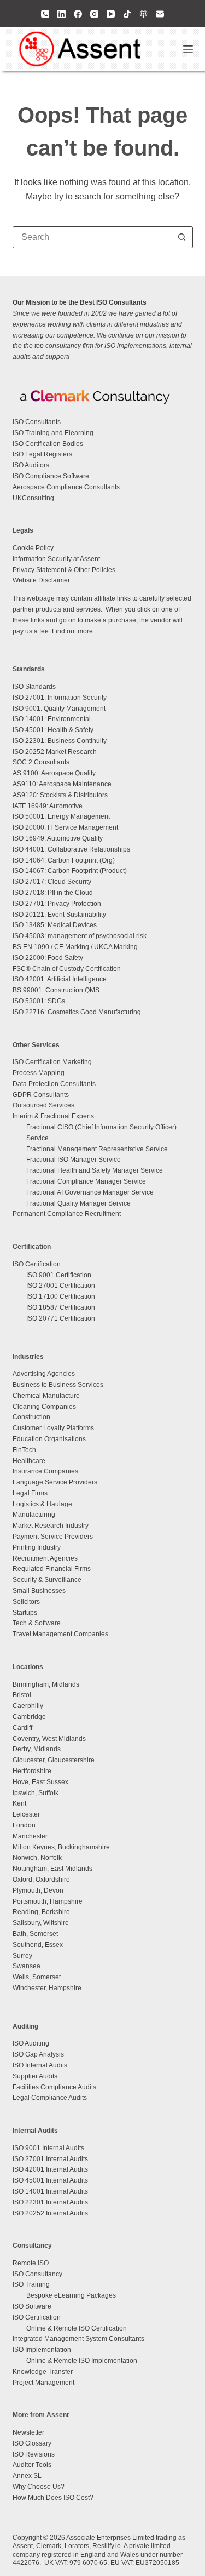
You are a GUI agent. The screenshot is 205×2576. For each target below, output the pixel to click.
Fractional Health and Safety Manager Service (95, 1170)
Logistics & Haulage (42, 1504)
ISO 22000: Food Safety (48, 958)
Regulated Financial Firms (52, 1569)
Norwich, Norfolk (37, 1858)
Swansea (27, 1966)
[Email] (160, 14)
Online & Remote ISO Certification (77, 2328)
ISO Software (32, 2306)
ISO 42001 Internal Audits (50, 2169)
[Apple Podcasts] (143, 14)
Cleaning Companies (44, 1407)
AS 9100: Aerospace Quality (54, 773)
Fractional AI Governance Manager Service (90, 1192)
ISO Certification (37, 1264)
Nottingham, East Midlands (52, 1869)
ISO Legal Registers (42, 454)
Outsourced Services (43, 1105)
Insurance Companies (45, 1471)
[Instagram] (94, 14)
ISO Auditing (31, 2043)
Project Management (43, 2383)
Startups (25, 1613)
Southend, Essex (38, 1945)
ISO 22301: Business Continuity (60, 741)
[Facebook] (78, 14)
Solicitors (26, 1602)
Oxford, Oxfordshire (41, 1880)
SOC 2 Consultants (41, 762)
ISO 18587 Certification (61, 1307)
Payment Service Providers (53, 1537)
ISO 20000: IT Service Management (65, 827)
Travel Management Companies (60, 1634)
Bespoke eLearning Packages (71, 2295)
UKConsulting (33, 498)
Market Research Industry (51, 1526)
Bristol (22, 1695)
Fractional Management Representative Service (97, 1149)
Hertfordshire (32, 1771)
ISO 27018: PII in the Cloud (53, 893)
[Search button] (182, 237)
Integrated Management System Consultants (78, 2339)
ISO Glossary (32, 2443)
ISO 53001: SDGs (39, 1001)
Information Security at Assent (56, 559)
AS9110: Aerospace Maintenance (62, 784)
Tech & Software (37, 1623)
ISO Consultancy (37, 2274)
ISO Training (31, 2284)
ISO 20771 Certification (61, 1318)
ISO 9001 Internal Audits (48, 2148)
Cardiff (22, 1728)
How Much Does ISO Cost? (53, 2498)
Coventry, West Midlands (49, 1739)
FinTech (24, 1450)
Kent (19, 1803)
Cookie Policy (33, 548)
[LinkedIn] (61, 14)
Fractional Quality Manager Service (78, 1203)
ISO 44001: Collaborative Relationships (71, 849)
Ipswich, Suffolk (36, 1793)
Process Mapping (39, 1073)
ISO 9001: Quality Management (59, 709)
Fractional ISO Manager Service (74, 1160)
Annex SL (27, 2476)
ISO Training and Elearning (53, 433)
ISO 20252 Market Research (55, 752)
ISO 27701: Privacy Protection (57, 904)
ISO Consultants (37, 422)
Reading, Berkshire (41, 1912)
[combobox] (92, 237)
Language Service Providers (55, 1482)
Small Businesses (39, 1591)
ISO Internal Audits (40, 2065)
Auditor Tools (32, 2465)
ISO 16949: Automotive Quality (58, 838)
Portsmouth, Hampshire (48, 1901)
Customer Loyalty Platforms (53, 1428)
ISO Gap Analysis (38, 2054)
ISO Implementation (42, 2350)
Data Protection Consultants (54, 1084)
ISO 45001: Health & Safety (53, 730)
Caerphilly (28, 1706)
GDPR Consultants (41, 1095)
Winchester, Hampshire (47, 1988)
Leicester (26, 1814)
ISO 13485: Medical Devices (55, 925)
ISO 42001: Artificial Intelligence (60, 979)
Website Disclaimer (41, 580)
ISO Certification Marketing (52, 1062)
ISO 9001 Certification (59, 1275)
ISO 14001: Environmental (52, 719)
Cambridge (29, 1717)
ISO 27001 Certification (61, 1286)
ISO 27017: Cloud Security (52, 882)
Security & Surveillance (47, 1580)
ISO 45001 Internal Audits (50, 2180)
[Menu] (188, 49)
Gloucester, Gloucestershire (54, 1760)
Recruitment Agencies (45, 1558)
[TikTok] (127, 14)
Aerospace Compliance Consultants (66, 487)
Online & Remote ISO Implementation (82, 2361)
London (24, 1825)
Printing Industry (37, 1547)
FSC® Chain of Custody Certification (67, 969)
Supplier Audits (35, 2076)
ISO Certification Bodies (48, 444)
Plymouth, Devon (38, 1890)
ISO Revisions (34, 2454)
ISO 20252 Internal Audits (50, 2213)
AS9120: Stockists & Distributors (60, 795)
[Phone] (45, 14)
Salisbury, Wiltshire (41, 1923)
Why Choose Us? (39, 2487)
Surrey (22, 1956)
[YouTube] (111, 14)
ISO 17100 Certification (61, 1296)
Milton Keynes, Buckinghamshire (61, 1847)
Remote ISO (31, 2263)
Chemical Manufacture (46, 1396)
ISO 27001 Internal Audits (50, 2159)
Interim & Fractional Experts (53, 1116)
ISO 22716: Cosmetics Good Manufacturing (77, 1012)
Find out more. (73, 631)
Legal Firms (30, 1493)
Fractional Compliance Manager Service (86, 1181)
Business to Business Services (58, 1385)
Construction (31, 1417)
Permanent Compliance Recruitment (67, 1214)
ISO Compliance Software (51, 476)
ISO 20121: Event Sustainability (59, 915)
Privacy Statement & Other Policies (64, 570)
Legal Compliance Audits (50, 2098)
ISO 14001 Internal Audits (50, 2191)
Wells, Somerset (37, 1977)
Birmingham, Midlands (46, 1684)
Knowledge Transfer (43, 2372)
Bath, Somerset (35, 1934)
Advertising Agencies (44, 1374)
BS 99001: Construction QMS (56, 990)
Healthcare (29, 1461)
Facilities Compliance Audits (54, 2087)
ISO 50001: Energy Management (61, 816)
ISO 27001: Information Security (60, 698)
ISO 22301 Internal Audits (50, 2202)
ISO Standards (34, 687)
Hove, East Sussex (40, 1782)
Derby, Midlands (37, 1749)
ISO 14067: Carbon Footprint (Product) (70, 871)
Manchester (30, 1836)
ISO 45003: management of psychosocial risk (80, 936)
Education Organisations (49, 1439)
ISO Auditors (31, 465)
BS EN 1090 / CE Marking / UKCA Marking (75, 947)
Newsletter (28, 2432)
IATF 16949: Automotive (48, 806)
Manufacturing (34, 1515)
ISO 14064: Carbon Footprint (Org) (64, 860)
